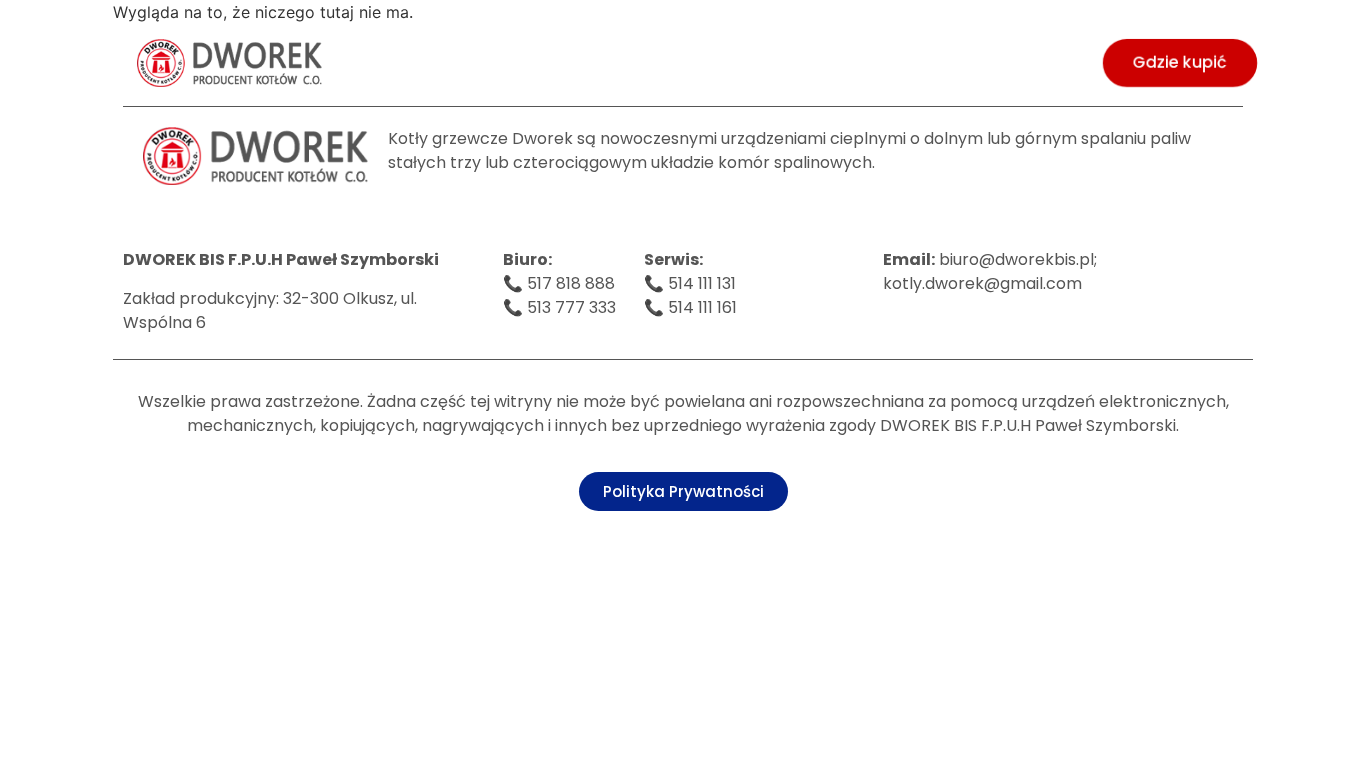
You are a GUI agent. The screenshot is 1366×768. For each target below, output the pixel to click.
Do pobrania (762, 62)
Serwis (637, 62)
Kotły (434, 62)
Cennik (533, 62)
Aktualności (908, 62)
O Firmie (329, 62)
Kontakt (1037, 62)
